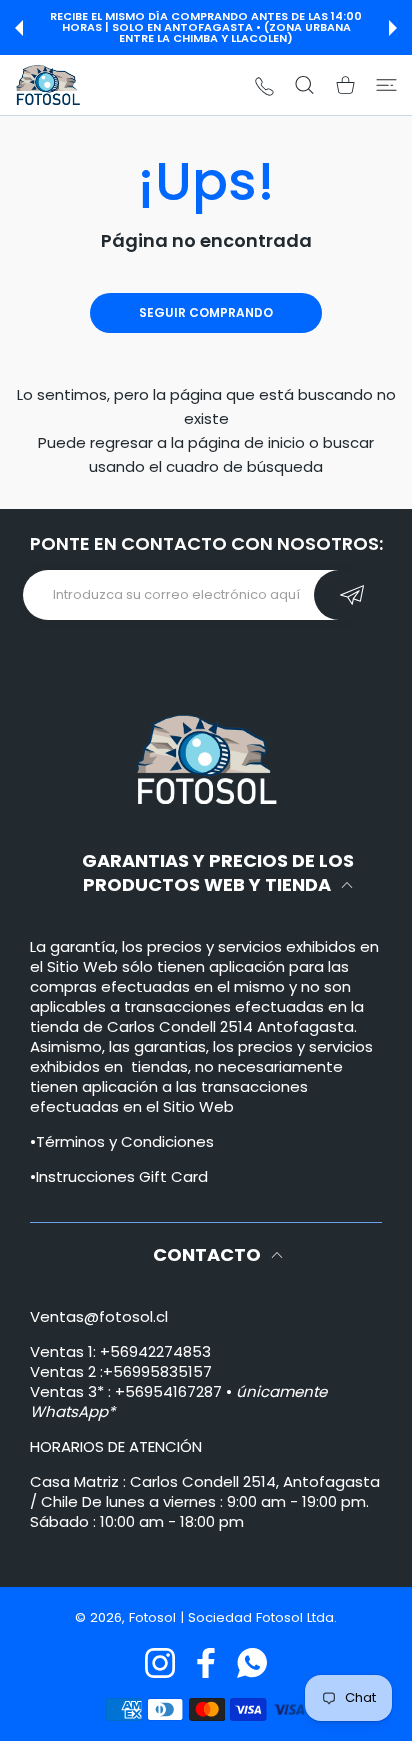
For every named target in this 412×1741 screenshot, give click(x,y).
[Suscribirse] (351, 595)
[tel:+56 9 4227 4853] (264, 85)
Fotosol (154, 1617)
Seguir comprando (206, 312)
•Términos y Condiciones (122, 1141)
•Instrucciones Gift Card (119, 1176)
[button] (19, 28)
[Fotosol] (48, 85)
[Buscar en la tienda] (304, 85)
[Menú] (386, 85)
